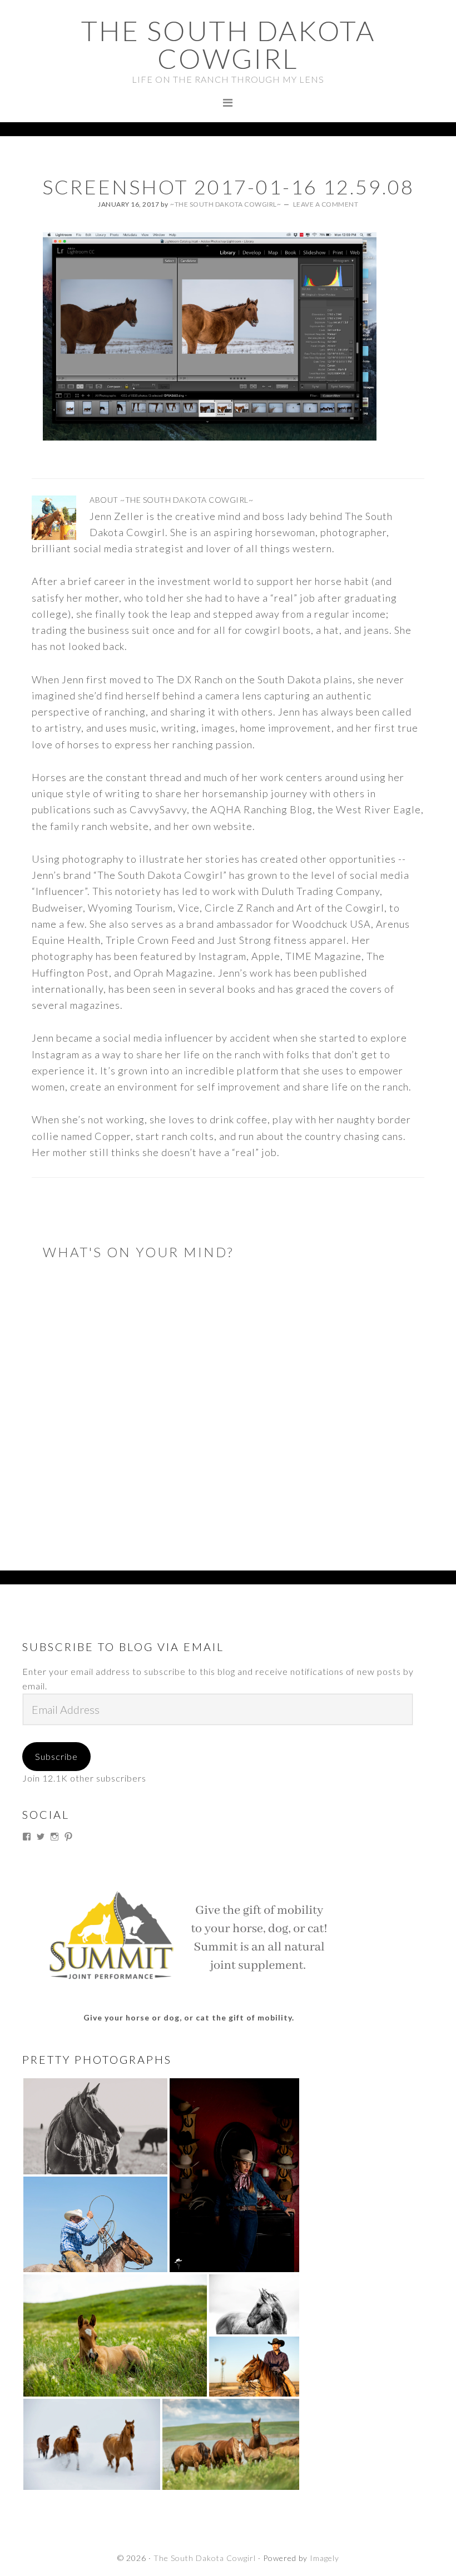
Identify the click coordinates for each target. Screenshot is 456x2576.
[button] (95, 2126)
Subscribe (56, 1756)
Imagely (324, 2558)
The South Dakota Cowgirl (228, 44)
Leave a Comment (326, 204)
